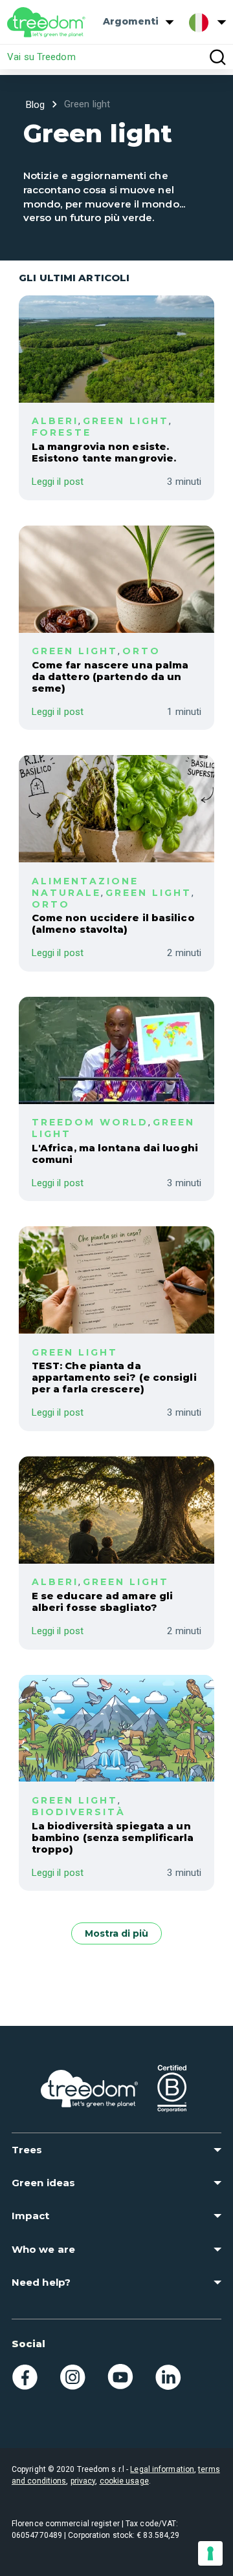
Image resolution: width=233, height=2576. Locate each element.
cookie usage (124, 2481)
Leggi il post (58, 482)
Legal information (162, 2469)
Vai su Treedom (41, 57)
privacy (83, 2481)
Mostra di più (116, 1933)
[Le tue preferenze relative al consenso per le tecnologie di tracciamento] (210, 2553)
